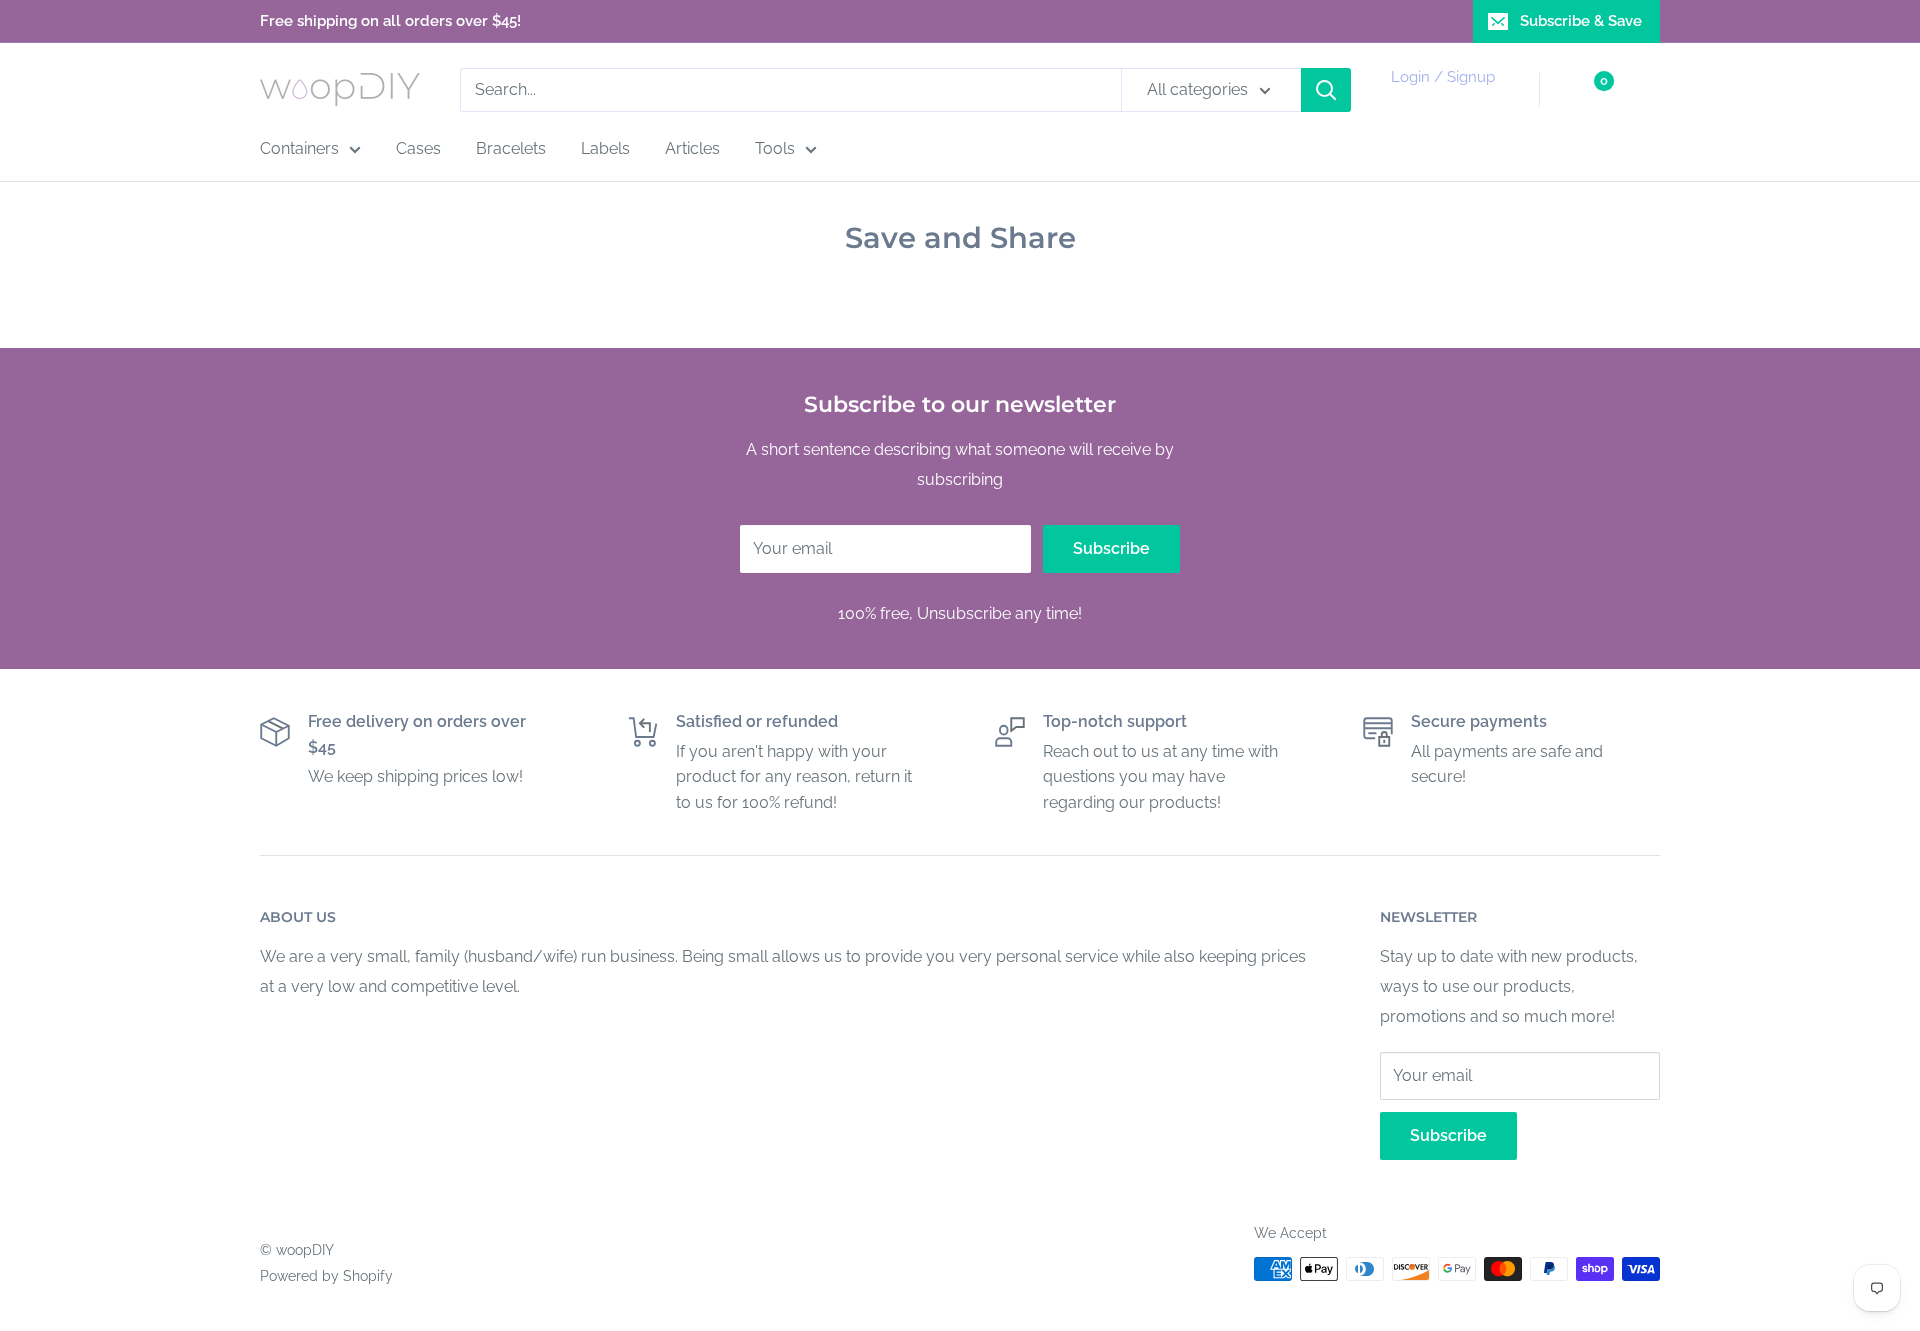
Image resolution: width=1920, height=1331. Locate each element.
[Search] (1326, 90)
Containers (299, 148)
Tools (775, 148)
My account (1440, 100)
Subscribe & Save (1581, 21)
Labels (605, 148)
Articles (692, 148)
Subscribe (1111, 548)
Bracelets (511, 148)
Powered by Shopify (326, 1276)
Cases (418, 148)
